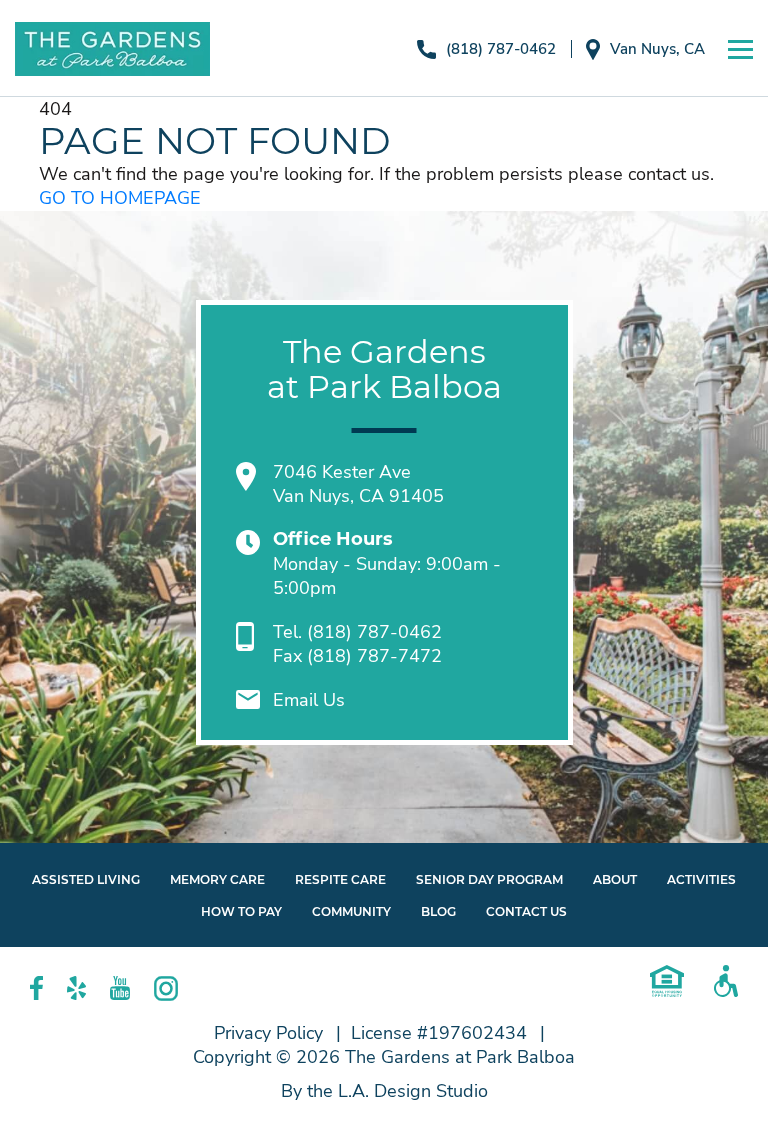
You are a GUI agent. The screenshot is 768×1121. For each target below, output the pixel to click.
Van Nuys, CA (657, 49)
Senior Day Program (489, 879)
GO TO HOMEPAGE (120, 198)
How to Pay (241, 911)
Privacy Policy (268, 1033)
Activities (701, 879)
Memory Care (217, 879)
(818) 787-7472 (374, 656)
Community (351, 911)
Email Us (309, 700)
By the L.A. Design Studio (384, 1091)
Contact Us (526, 911)
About (615, 879)
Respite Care (340, 879)
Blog (438, 911)
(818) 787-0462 (501, 49)
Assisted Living (86, 879)
